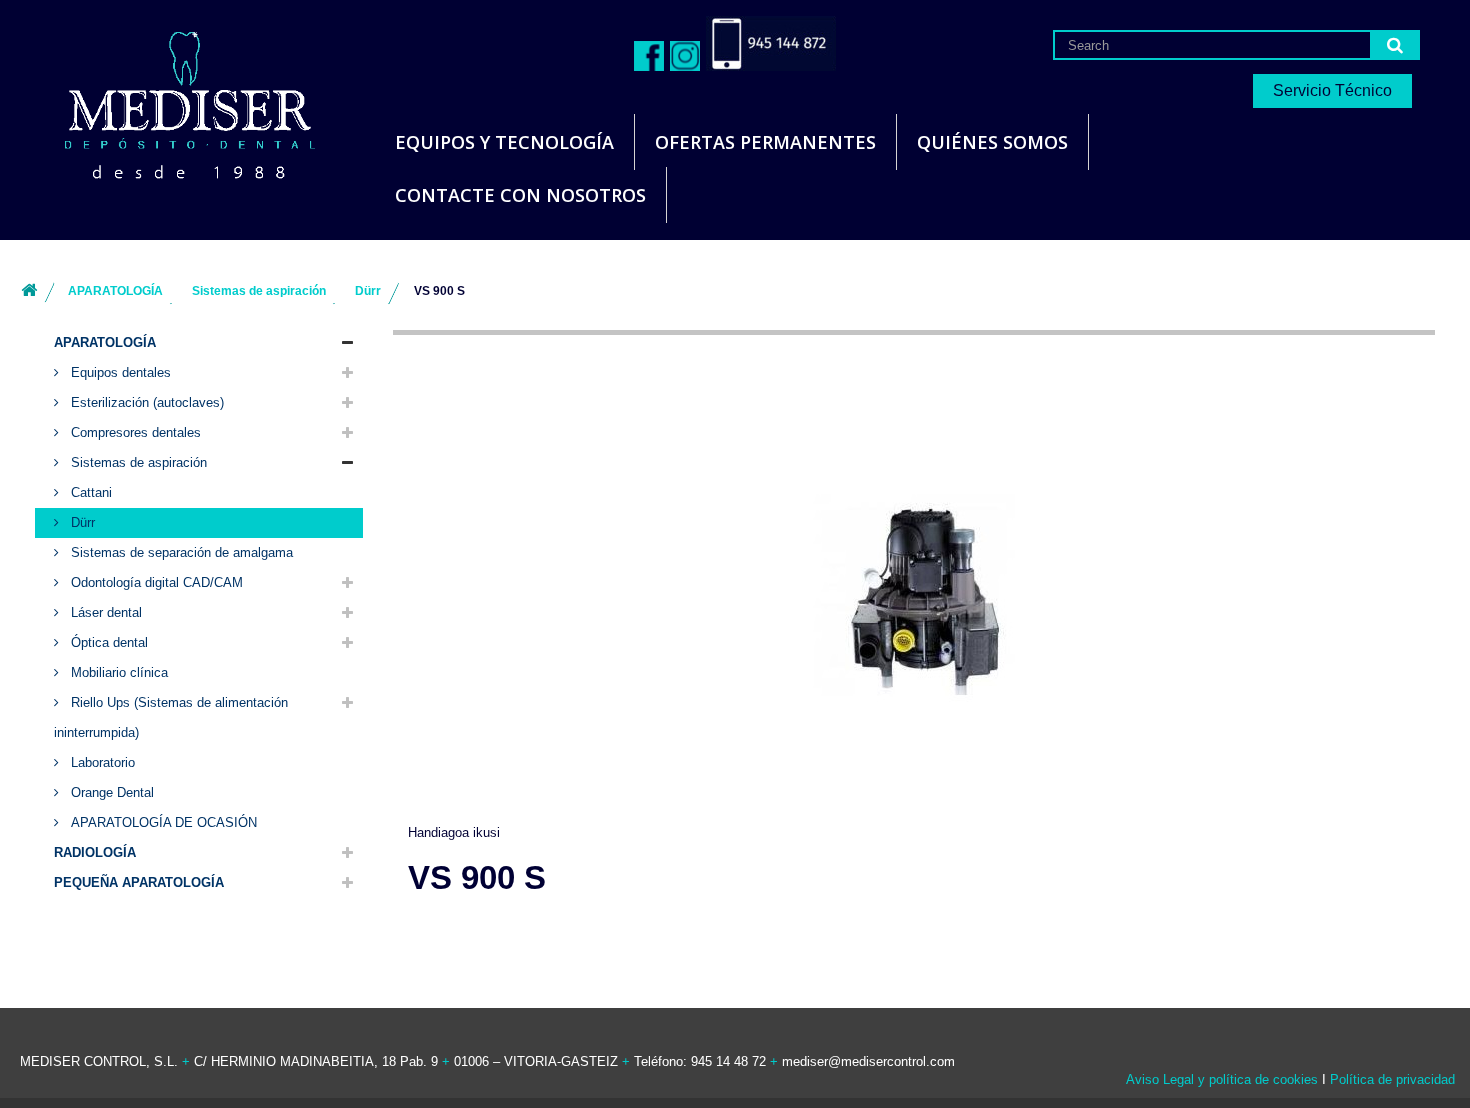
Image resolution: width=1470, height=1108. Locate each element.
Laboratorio (101, 762)
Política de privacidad (1392, 1079)
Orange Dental (110, 792)
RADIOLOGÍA (95, 852)
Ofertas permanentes (765, 142)
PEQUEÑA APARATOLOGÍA (139, 882)
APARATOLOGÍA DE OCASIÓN (162, 822)
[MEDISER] (165, 99)
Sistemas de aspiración (137, 462)
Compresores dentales (134, 432)
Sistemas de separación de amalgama (180, 552)
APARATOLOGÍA (105, 342)
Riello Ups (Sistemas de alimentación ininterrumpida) (171, 717)
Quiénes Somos (992, 142)
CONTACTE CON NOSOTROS (520, 195)
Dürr (81, 522)
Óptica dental (107, 642)
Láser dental (104, 612)
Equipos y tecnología (504, 142)
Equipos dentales (119, 372)
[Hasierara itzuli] (29, 291)
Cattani (89, 492)
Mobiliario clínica (117, 672)
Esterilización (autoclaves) (145, 402)
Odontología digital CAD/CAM (155, 582)
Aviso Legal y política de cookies (1222, 1079)
